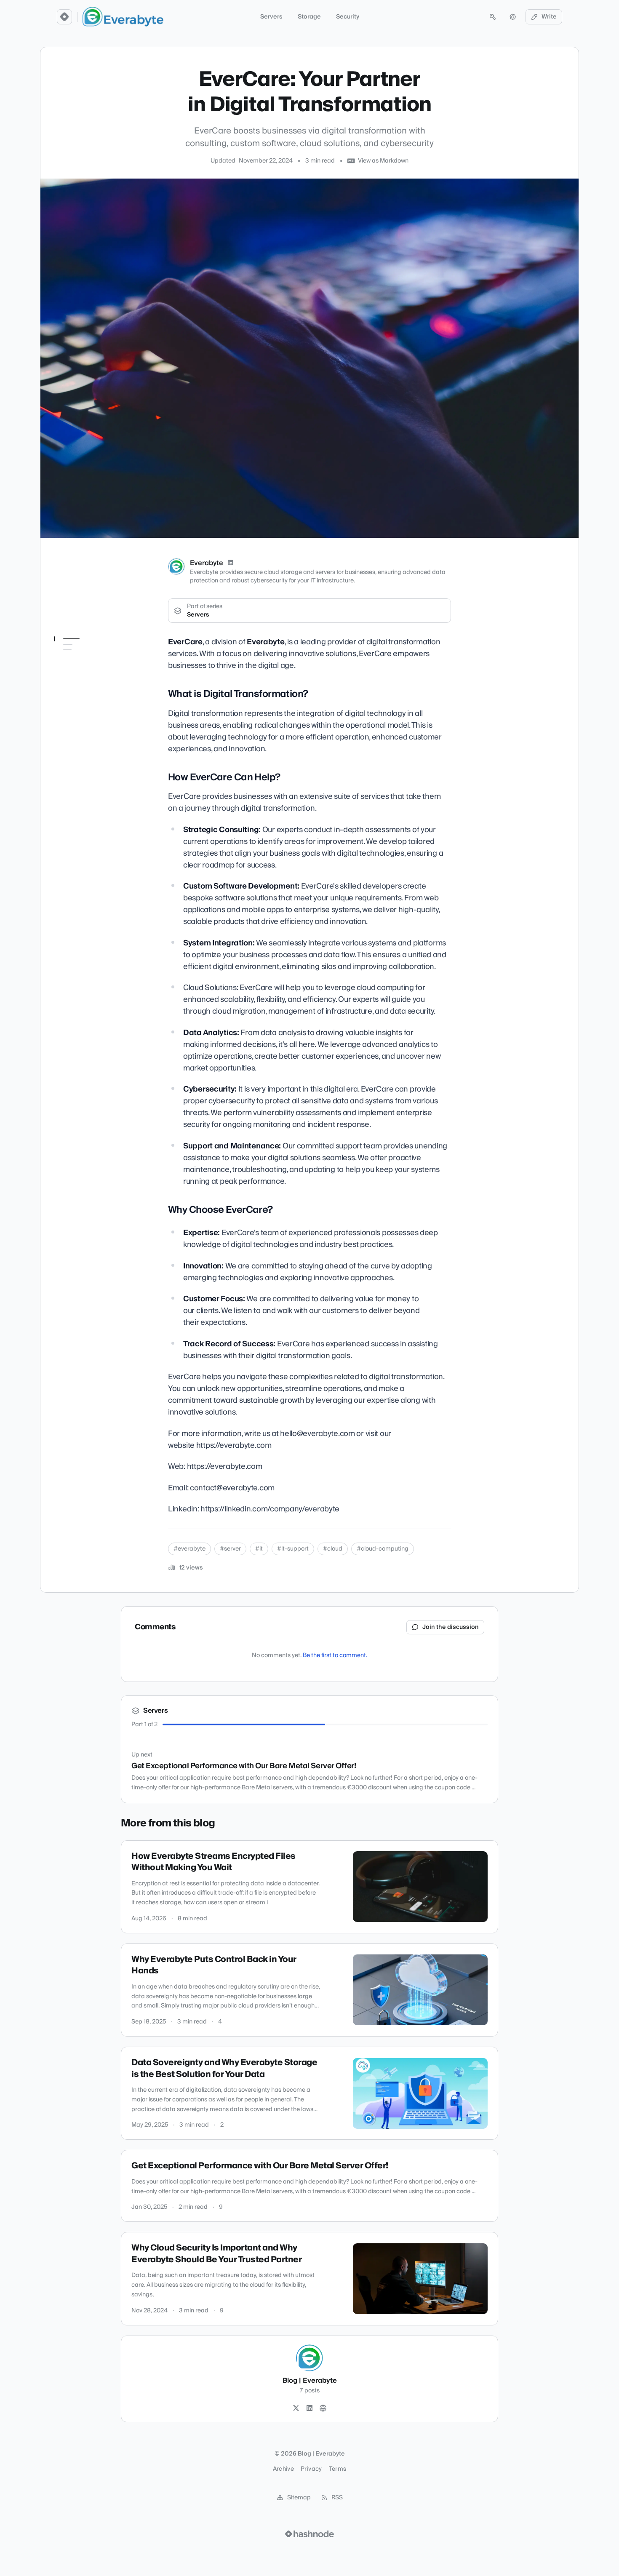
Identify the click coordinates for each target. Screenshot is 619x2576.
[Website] (323, 2408)
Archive (283, 2469)
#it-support (293, 1549)
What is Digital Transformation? (83, 660)
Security (348, 17)
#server (230, 1549)
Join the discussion (451, 1627)
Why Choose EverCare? (91, 688)
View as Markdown (383, 161)
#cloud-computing (383, 1549)
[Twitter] (296, 2408)
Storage (309, 17)
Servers (271, 17)
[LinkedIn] (230, 563)
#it (259, 1549)
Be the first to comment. (335, 1655)
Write (549, 17)
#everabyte (189, 1549)
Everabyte (207, 563)
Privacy (311, 2469)
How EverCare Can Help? (93, 676)
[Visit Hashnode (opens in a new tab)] (309, 2534)
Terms (338, 2469)
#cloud (333, 1549)
